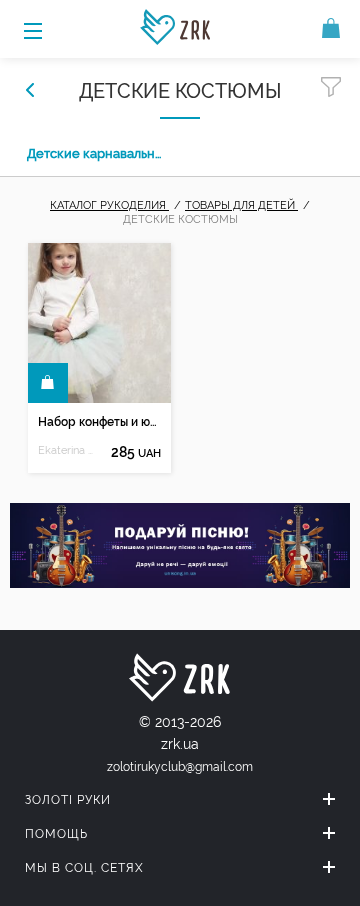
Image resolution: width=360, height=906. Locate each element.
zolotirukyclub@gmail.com (180, 767)
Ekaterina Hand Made (68, 450)
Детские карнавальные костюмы (97, 153)
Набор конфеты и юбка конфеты (99, 422)
